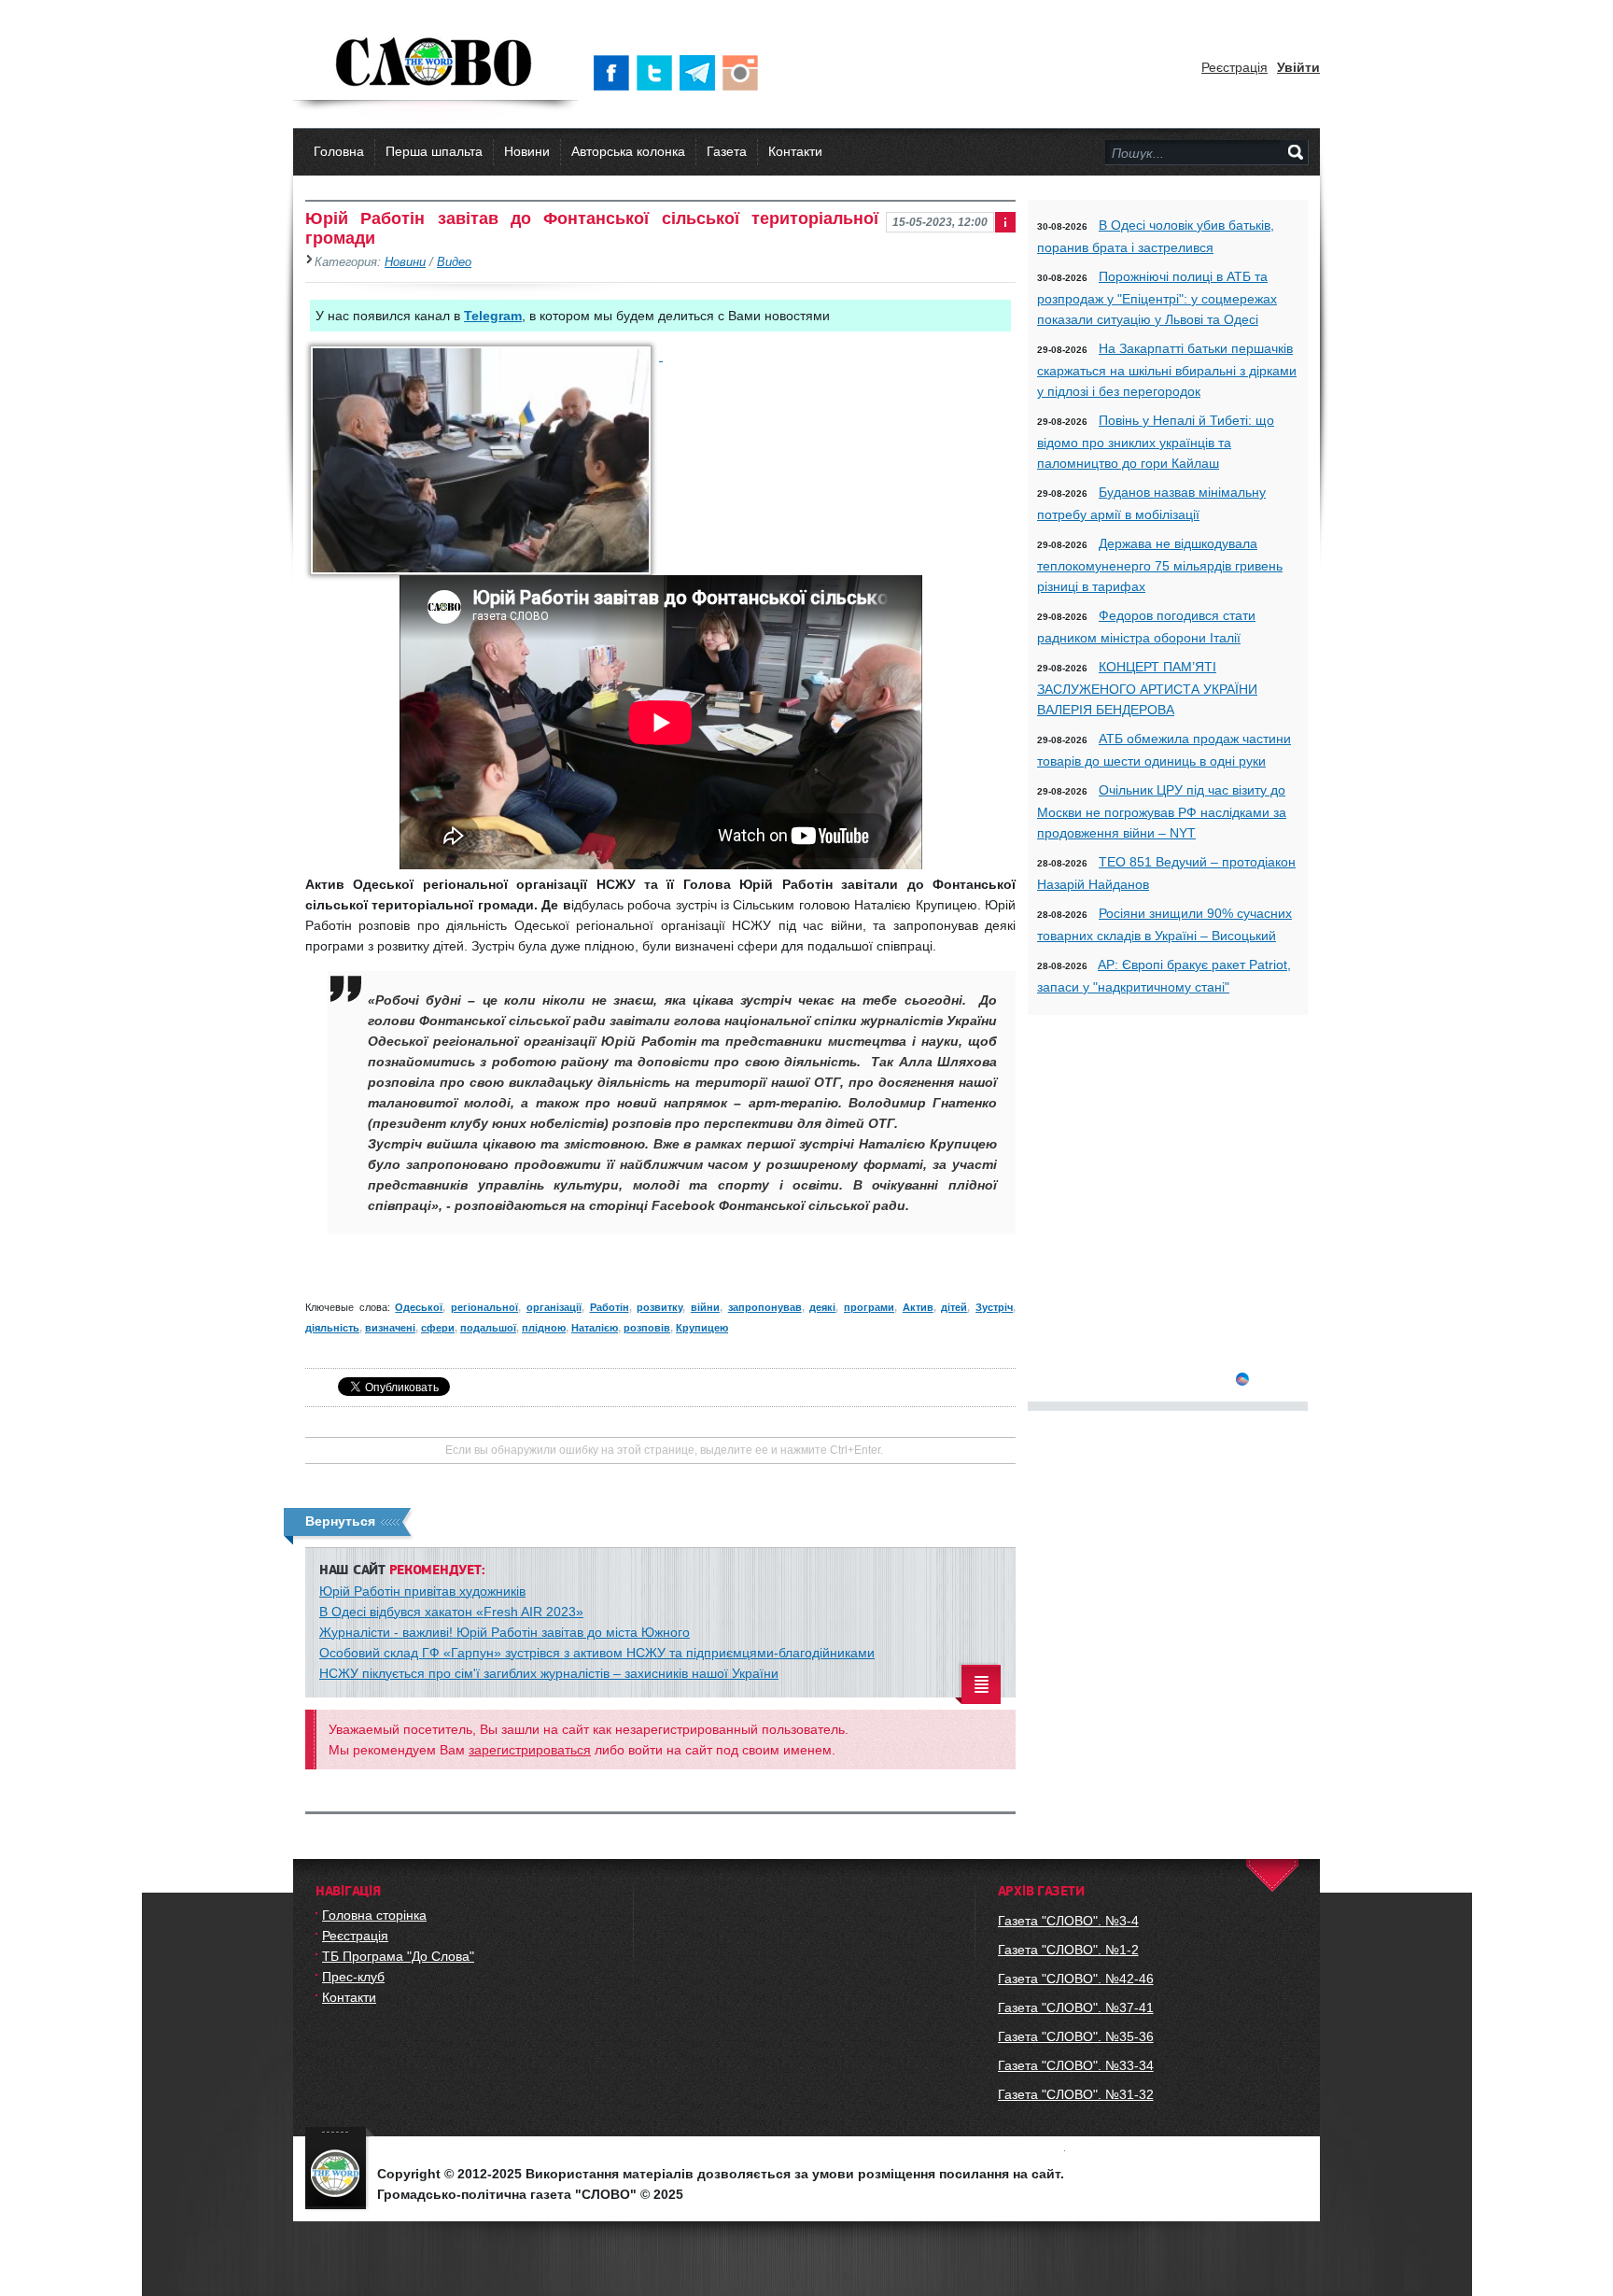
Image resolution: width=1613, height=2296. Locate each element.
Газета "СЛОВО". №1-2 (1068, 1950)
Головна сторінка (374, 1915)
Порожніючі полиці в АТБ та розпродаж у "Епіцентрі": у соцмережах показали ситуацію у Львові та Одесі (1157, 298)
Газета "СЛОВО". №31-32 (1076, 2094)
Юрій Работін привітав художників (422, 1591)
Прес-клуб (353, 1977)
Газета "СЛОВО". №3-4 (1068, 1921)
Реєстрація (1234, 67)
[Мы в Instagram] (744, 73)
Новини (527, 151)
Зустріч (994, 1307)
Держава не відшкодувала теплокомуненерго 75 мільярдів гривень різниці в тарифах (1160, 565)
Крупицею (702, 1328)
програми (869, 1307)
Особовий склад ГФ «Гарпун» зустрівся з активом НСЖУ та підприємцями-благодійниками (597, 1653)
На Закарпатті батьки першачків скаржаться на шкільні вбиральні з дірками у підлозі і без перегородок (1167, 370)
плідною (544, 1328)
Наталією (595, 1328)
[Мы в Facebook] (615, 73)
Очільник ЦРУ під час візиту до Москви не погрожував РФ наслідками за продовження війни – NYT (1162, 811)
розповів (647, 1328)
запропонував (765, 1307)
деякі (822, 1307)
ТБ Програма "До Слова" (398, 1956)
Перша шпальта (434, 151)
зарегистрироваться (530, 1750)
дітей (954, 1307)
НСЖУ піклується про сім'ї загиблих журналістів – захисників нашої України (549, 1673)
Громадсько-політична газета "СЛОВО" (435, 63)
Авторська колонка (628, 151)
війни (705, 1307)
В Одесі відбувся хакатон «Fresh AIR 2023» (451, 1612)
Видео (454, 262)
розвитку (659, 1307)
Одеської (419, 1307)
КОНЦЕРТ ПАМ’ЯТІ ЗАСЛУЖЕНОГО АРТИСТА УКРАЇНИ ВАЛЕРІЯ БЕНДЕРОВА (1147, 688)
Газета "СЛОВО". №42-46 (1076, 1979)
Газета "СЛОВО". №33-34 (1076, 2065)
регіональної (484, 1307)
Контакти (795, 151)
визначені (390, 1328)
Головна (339, 151)
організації (554, 1307)
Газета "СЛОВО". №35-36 (1076, 2036)
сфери (438, 1328)
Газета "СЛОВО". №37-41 (1076, 2007)
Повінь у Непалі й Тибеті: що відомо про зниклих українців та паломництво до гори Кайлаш (1156, 442)
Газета (727, 151)
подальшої (488, 1328)
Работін (610, 1307)
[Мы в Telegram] (701, 73)
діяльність (332, 1328)
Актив (918, 1307)
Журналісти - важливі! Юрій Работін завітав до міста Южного (505, 1632)
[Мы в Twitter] (658, 73)
